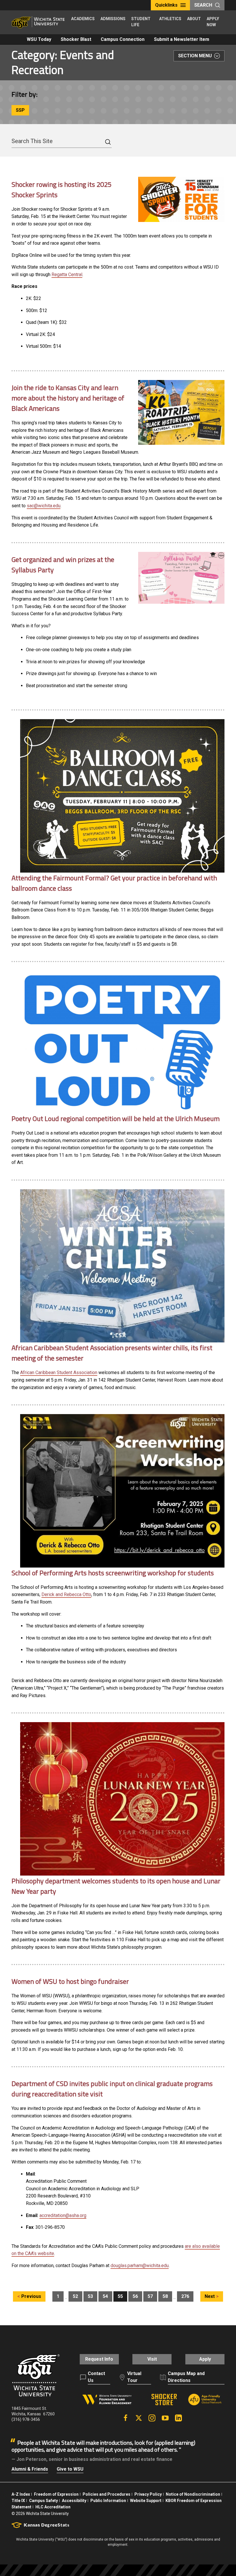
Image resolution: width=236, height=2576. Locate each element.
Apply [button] (205, 2359)
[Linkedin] (178, 2418)
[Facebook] (125, 2418)
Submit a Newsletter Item (182, 39)
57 (150, 2296)
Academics (83, 19)
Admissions (113, 19)
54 (105, 2296)
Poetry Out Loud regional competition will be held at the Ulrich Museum (116, 1118)
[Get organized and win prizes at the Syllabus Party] (181, 578)
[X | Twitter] (139, 2418)
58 (165, 2296)
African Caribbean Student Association (59, 1372)
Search (203, 5)
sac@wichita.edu (44, 506)
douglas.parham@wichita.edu (140, 2266)
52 (75, 2296)
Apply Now (213, 22)
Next (210, 2296)
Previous (31, 2296)
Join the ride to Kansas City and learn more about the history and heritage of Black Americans (68, 398)
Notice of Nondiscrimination (193, 2494)
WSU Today (39, 39)
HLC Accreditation (53, 2507)
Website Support (146, 2501)
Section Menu (195, 56)
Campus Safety (43, 2501)
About (194, 19)
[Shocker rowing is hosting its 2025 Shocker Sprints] (181, 199)
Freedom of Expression (56, 2494)
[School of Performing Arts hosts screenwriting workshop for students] (122, 1491)
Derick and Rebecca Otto (66, 1594)
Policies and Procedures (106, 2494)
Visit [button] (152, 2359)
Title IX (18, 2501)
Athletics (170, 19)
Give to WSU (70, 2469)
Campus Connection (123, 39)
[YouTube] (165, 2418)
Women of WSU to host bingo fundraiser (70, 1981)
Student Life (141, 22)
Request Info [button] (99, 2359)
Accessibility (74, 2501)
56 (135, 2296)
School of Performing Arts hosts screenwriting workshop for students (113, 1573)
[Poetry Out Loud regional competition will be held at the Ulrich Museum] (122, 1042)
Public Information (108, 2501)
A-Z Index (21, 2494)
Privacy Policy (148, 2494)
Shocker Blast (76, 39)
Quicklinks (166, 5)
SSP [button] (20, 110)
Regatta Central (67, 274)
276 (185, 2296)
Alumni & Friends (30, 2469)
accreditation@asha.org (63, 2215)
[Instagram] (152, 2418)
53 (90, 2296)
